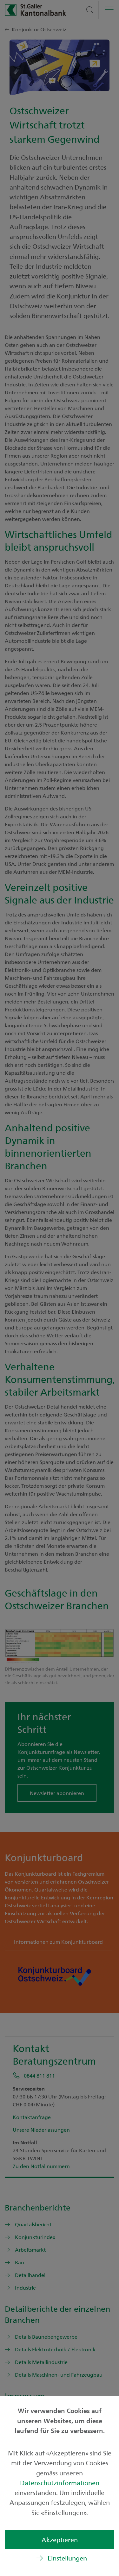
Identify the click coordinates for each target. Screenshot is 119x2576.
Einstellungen (67, 2558)
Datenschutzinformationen (60, 2482)
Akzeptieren (60, 2539)
